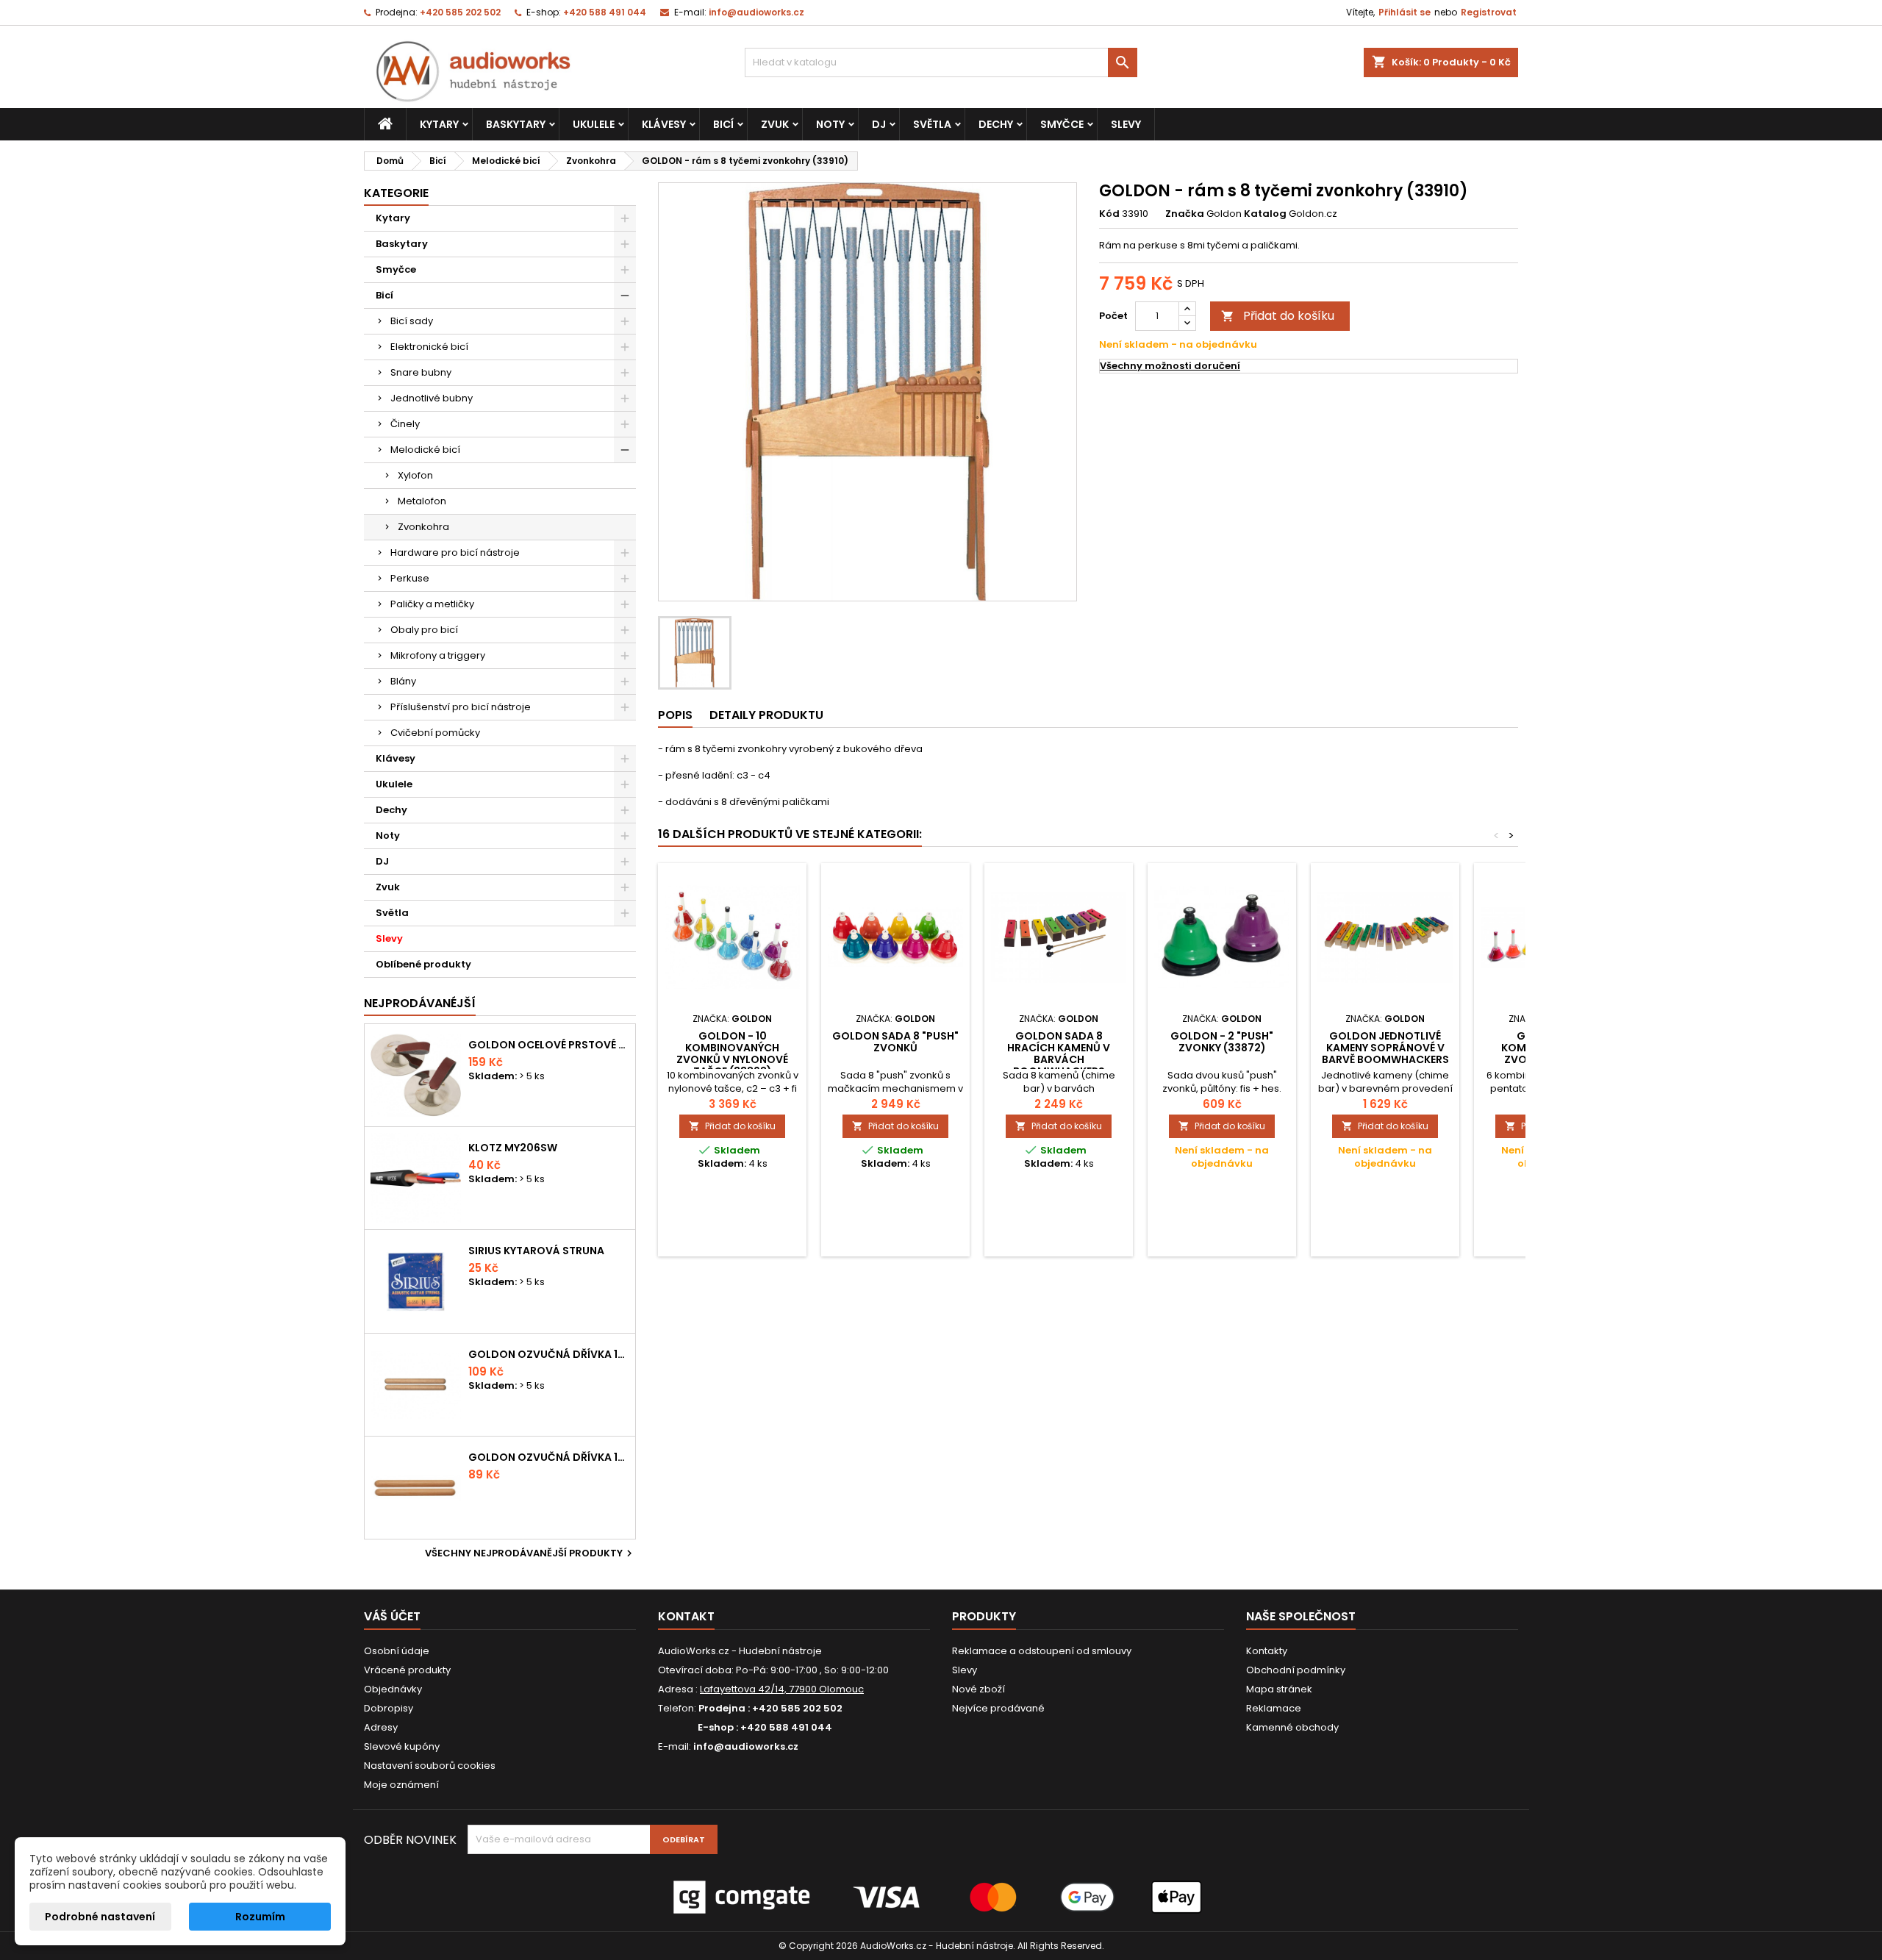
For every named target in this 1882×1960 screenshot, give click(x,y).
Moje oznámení (401, 1785)
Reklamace (1274, 1708)
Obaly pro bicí (424, 630)
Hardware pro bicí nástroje (455, 552)
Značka (1185, 214)
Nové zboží (978, 1689)
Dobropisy (389, 1708)
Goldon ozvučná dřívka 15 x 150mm (549, 1457)
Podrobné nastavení (100, 1917)
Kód (1109, 214)
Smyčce (1062, 124)
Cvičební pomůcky (435, 733)
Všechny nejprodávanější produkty (530, 1553)
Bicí (723, 124)
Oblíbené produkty (423, 964)
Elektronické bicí (429, 347)
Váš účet (392, 1616)
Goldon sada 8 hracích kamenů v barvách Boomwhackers (1059, 1054)
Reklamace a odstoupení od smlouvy (1042, 1651)
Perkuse (410, 578)
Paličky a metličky (432, 604)
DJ (879, 124)
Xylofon (415, 475)
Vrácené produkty (407, 1670)
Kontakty (1267, 1651)
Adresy (381, 1727)
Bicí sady (412, 321)
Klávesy (664, 124)
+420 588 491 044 (605, 12)
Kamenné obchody (1292, 1727)
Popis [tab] (675, 715)
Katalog (1265, 214)
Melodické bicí (425, 450)
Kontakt (686, 1616)
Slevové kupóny (402, 1746)
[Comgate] (941, 1896)
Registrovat (1489, 12)
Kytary (439, 124)
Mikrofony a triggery (438, 655)
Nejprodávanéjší (420, 1003)
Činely (405, 424)
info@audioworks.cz (756, 12)
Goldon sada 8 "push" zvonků (895, 1042)
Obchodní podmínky (1296, 1670)
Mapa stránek (1279, 1689)
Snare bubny (421, 372)
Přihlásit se (1405, 12)
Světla (932, 124)
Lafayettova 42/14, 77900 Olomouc (782, 1689)
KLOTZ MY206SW (513, 1148)
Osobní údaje (397, 1651)
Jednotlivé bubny (432, 398)
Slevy (1126, 124)
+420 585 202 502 (460, 12)
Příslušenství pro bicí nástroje (461, 707)
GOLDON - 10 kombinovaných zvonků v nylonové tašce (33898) (732, 1054)
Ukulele (594, 124)
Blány (403, 681)
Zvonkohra (423, 527)
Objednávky (393, 1689)
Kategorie (396, 193)
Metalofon (422, 501)
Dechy (996, 124)
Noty (830, 124)
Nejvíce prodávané (998, 1708)
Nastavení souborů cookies (430, 1766)
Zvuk (775, 124)
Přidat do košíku (1278, 316)
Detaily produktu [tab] (766, 715)
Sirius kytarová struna (536, 1251)
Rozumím (260, 1917)
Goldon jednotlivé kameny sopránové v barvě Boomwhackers (1385, 1048)
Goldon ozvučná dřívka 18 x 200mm (549, 1354)
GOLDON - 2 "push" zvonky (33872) (1222, 1042)
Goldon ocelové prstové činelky (549, 1045)
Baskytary (516, 124)
